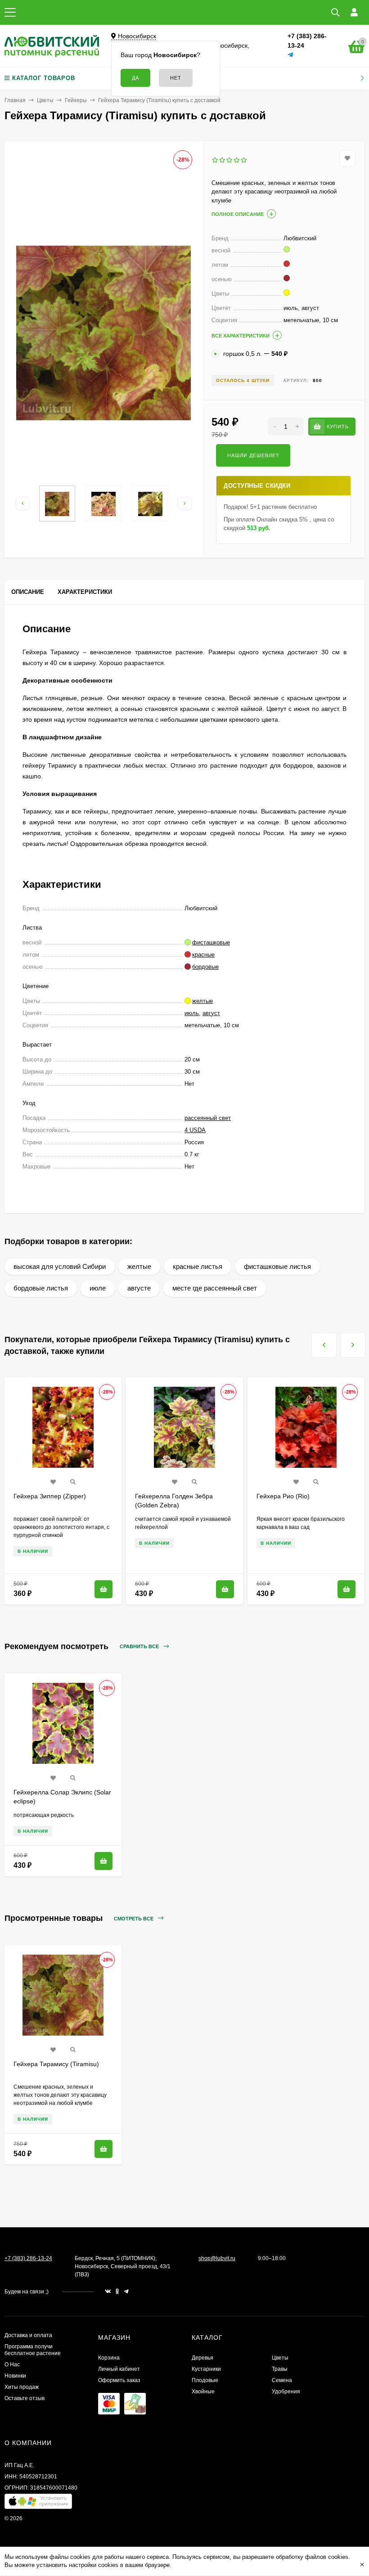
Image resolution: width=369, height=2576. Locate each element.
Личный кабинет (119, 2369)
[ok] (117, 2292)
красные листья (198, 1266)
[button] (38, 2503)
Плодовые (205, 2380)
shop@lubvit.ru (217, 2258)
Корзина (109, 2358)
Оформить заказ (119, 2380)
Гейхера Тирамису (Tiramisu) (56, 2064)
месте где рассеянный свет (215, 1288)
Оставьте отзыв (25, 2398)
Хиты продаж (22, 2387)
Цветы (45, 100)
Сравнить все (140, 1646)
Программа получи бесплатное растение (33, 2350)
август (211, 1013)
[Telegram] (291, 55)
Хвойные (203, 2392)
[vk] (108, 2292)
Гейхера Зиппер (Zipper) (50, 1496)
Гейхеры (76, 100)
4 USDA (195, 1130)
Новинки (15, 2376)
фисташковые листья (277, 1266)
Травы (280, 2369)
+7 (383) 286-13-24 (28, 2258)
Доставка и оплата (28, 2335)
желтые (139, 1266)
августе (139, 1288)
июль (192, 1013)
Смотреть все (134, 1919)
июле (98, 1288)
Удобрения (286, 2392)
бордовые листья (41, 1288)
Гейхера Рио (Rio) (283, 1496)
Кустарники (206, 2369)
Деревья (202, 2358)
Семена (282, 2380)
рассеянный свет (208, 1118)
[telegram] (126, 2292)
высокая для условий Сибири (60, 1266)
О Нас (12, 2365)
